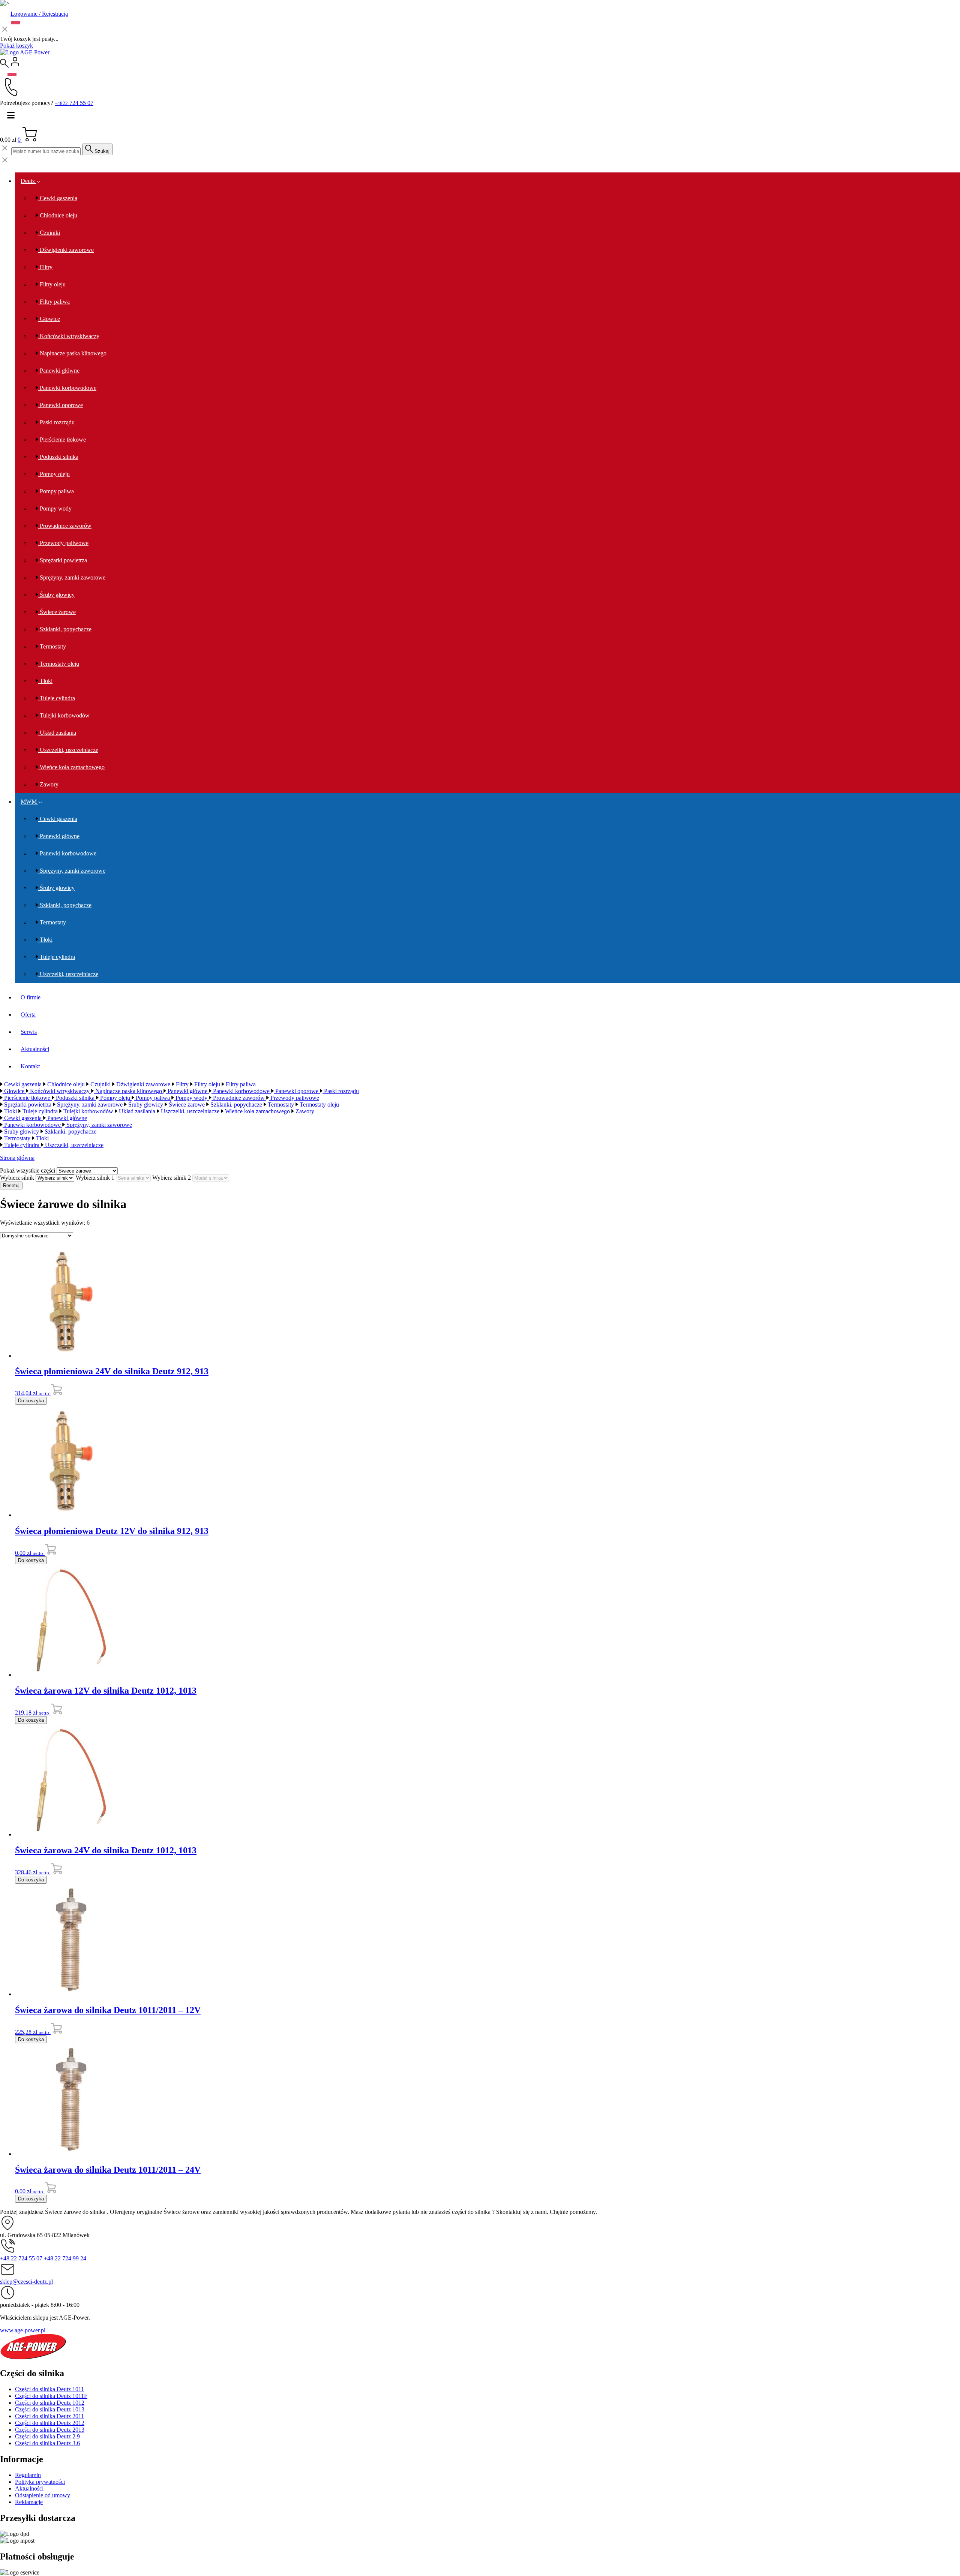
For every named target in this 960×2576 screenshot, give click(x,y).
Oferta (28, 1015)
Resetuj (11, 1185)
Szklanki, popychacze (65, 629)
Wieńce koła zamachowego (71, 767)
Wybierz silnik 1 (95, 1178)
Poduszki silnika (58, 457)
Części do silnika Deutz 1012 (50, 2403)
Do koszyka (31, 1401)
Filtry (45, 267)
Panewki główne (59, 371)
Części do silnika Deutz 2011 (49, 2416)
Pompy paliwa (56, 491)
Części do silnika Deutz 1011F (51, 2396)
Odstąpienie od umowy (43, 2495)
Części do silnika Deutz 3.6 (47, 2443)
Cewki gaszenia (58, 198)
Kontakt (30, 1066)
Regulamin (28, 2475)
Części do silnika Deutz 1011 (49, 2389)
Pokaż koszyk (16, 46)
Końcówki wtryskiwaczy (69, 336)
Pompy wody (55, 508)
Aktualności (35, 1049)
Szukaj (101, 151)
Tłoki (45, 681)
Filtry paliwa (54, 302)
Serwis (29, 1032)
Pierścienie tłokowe (62, 440)
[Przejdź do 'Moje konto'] (15, 65)
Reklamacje (29, 2502)
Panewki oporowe (61, 405)
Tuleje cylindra (57, 698)
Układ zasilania (57, 733)
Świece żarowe (57, 612)
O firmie (31, 997)
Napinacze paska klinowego (72, 353)
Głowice (49, 319)
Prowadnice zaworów (65, 526)
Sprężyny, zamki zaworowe (72, 577)
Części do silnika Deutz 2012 (50, 2423)
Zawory (48, 784)
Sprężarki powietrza (63, 560)
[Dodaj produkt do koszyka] (56, 1393)
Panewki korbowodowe (67, 388)
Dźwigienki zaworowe (66, 250)
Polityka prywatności (40, 2482)
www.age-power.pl (23, 2330)
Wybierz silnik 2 (172, 1178)
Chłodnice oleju (58, 215)
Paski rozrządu (56, 422)
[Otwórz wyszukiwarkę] (5, 65)
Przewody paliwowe (63, 543)
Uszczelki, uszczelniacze (68, 750)
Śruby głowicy (56, 595)
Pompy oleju (54, 474)
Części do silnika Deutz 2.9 (47, 2436)
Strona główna (17, 1158)
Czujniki (49, 233)
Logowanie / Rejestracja (39, 14)
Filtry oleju (52, 284)
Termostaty (52, 646)
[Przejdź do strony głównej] (25, 52)
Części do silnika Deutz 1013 (50, 2409)
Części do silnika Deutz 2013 (50, 2430)
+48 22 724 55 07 (21, 2258)
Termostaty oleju (59, 664)
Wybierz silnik (17, 1178)
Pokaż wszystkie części (28, 1170)
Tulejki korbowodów (64, 715)
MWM (29, 802)
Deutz (28, 181)
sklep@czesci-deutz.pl (26, 2282)
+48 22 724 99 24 (65, 2258)
